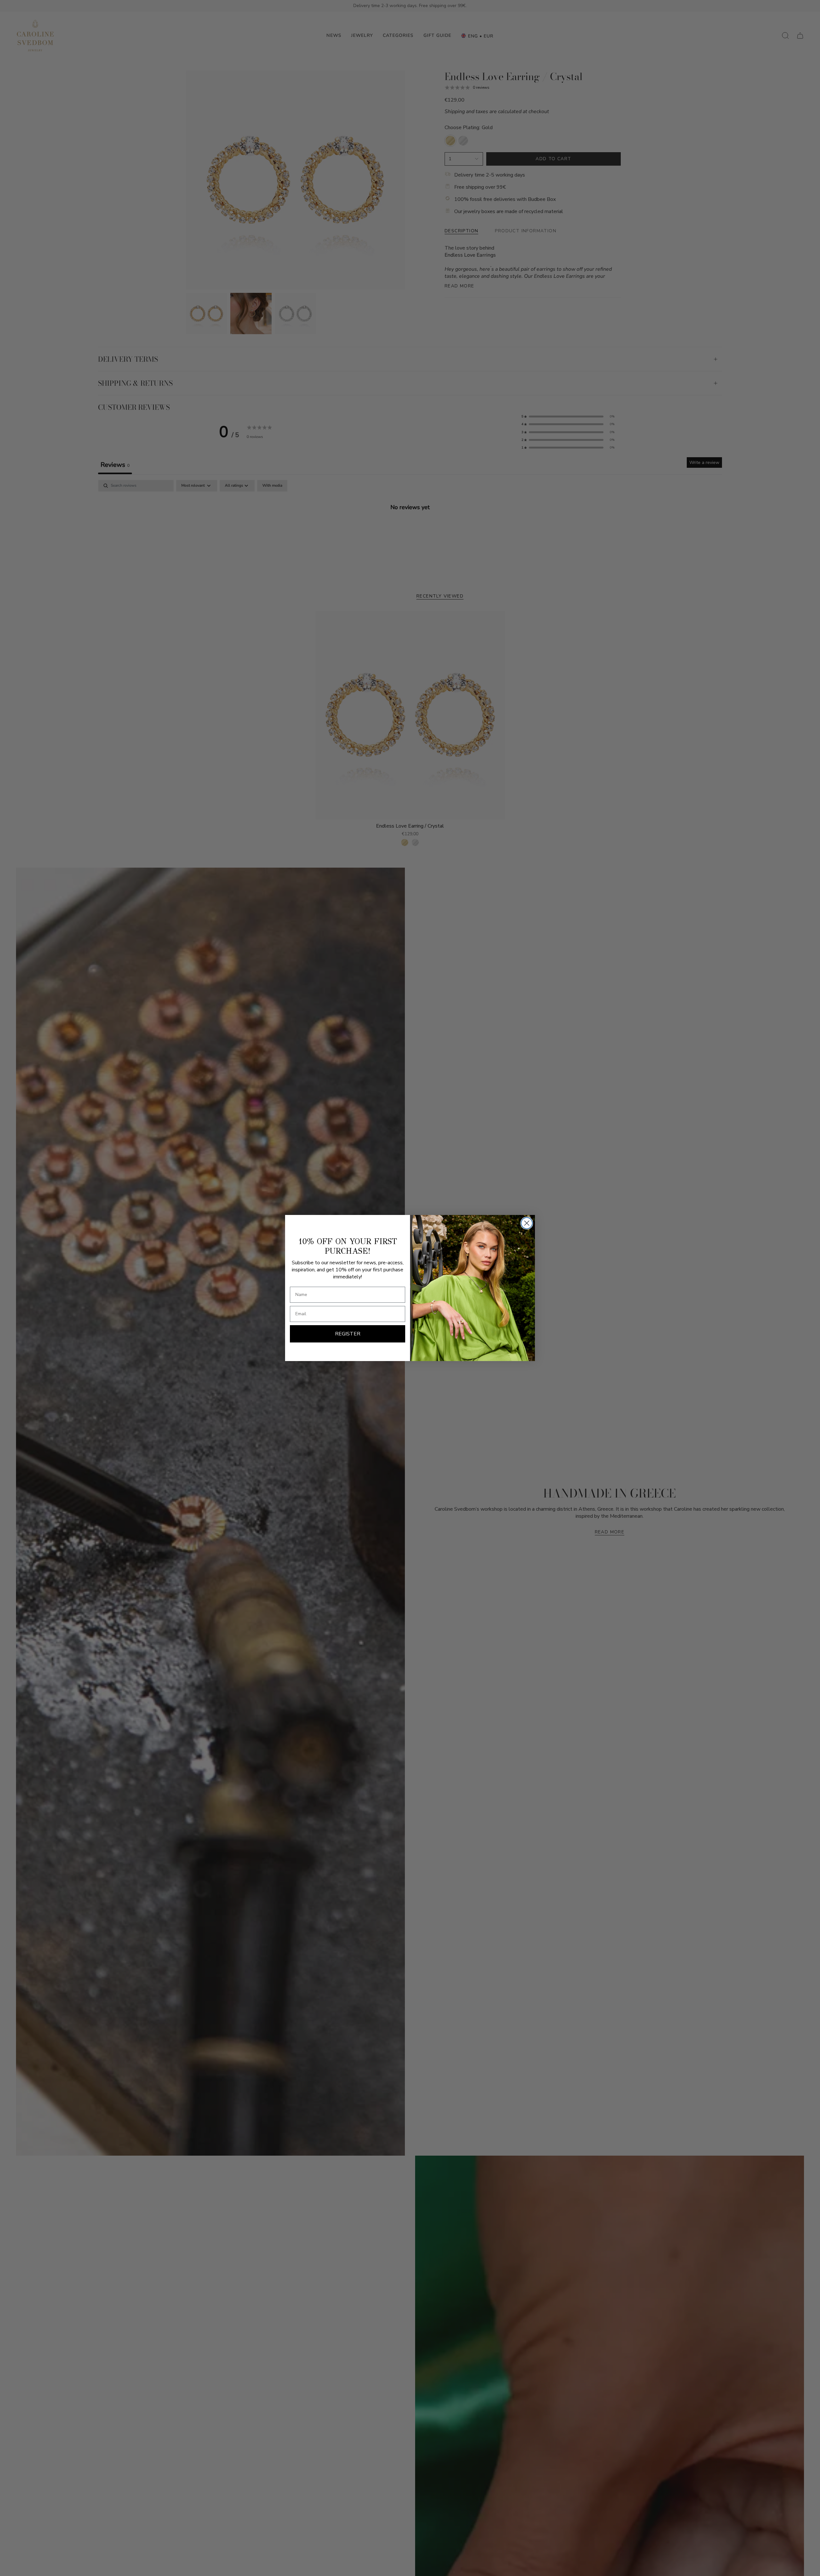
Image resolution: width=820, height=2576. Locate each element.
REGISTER (348, 1334)
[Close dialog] (527, 1223)
